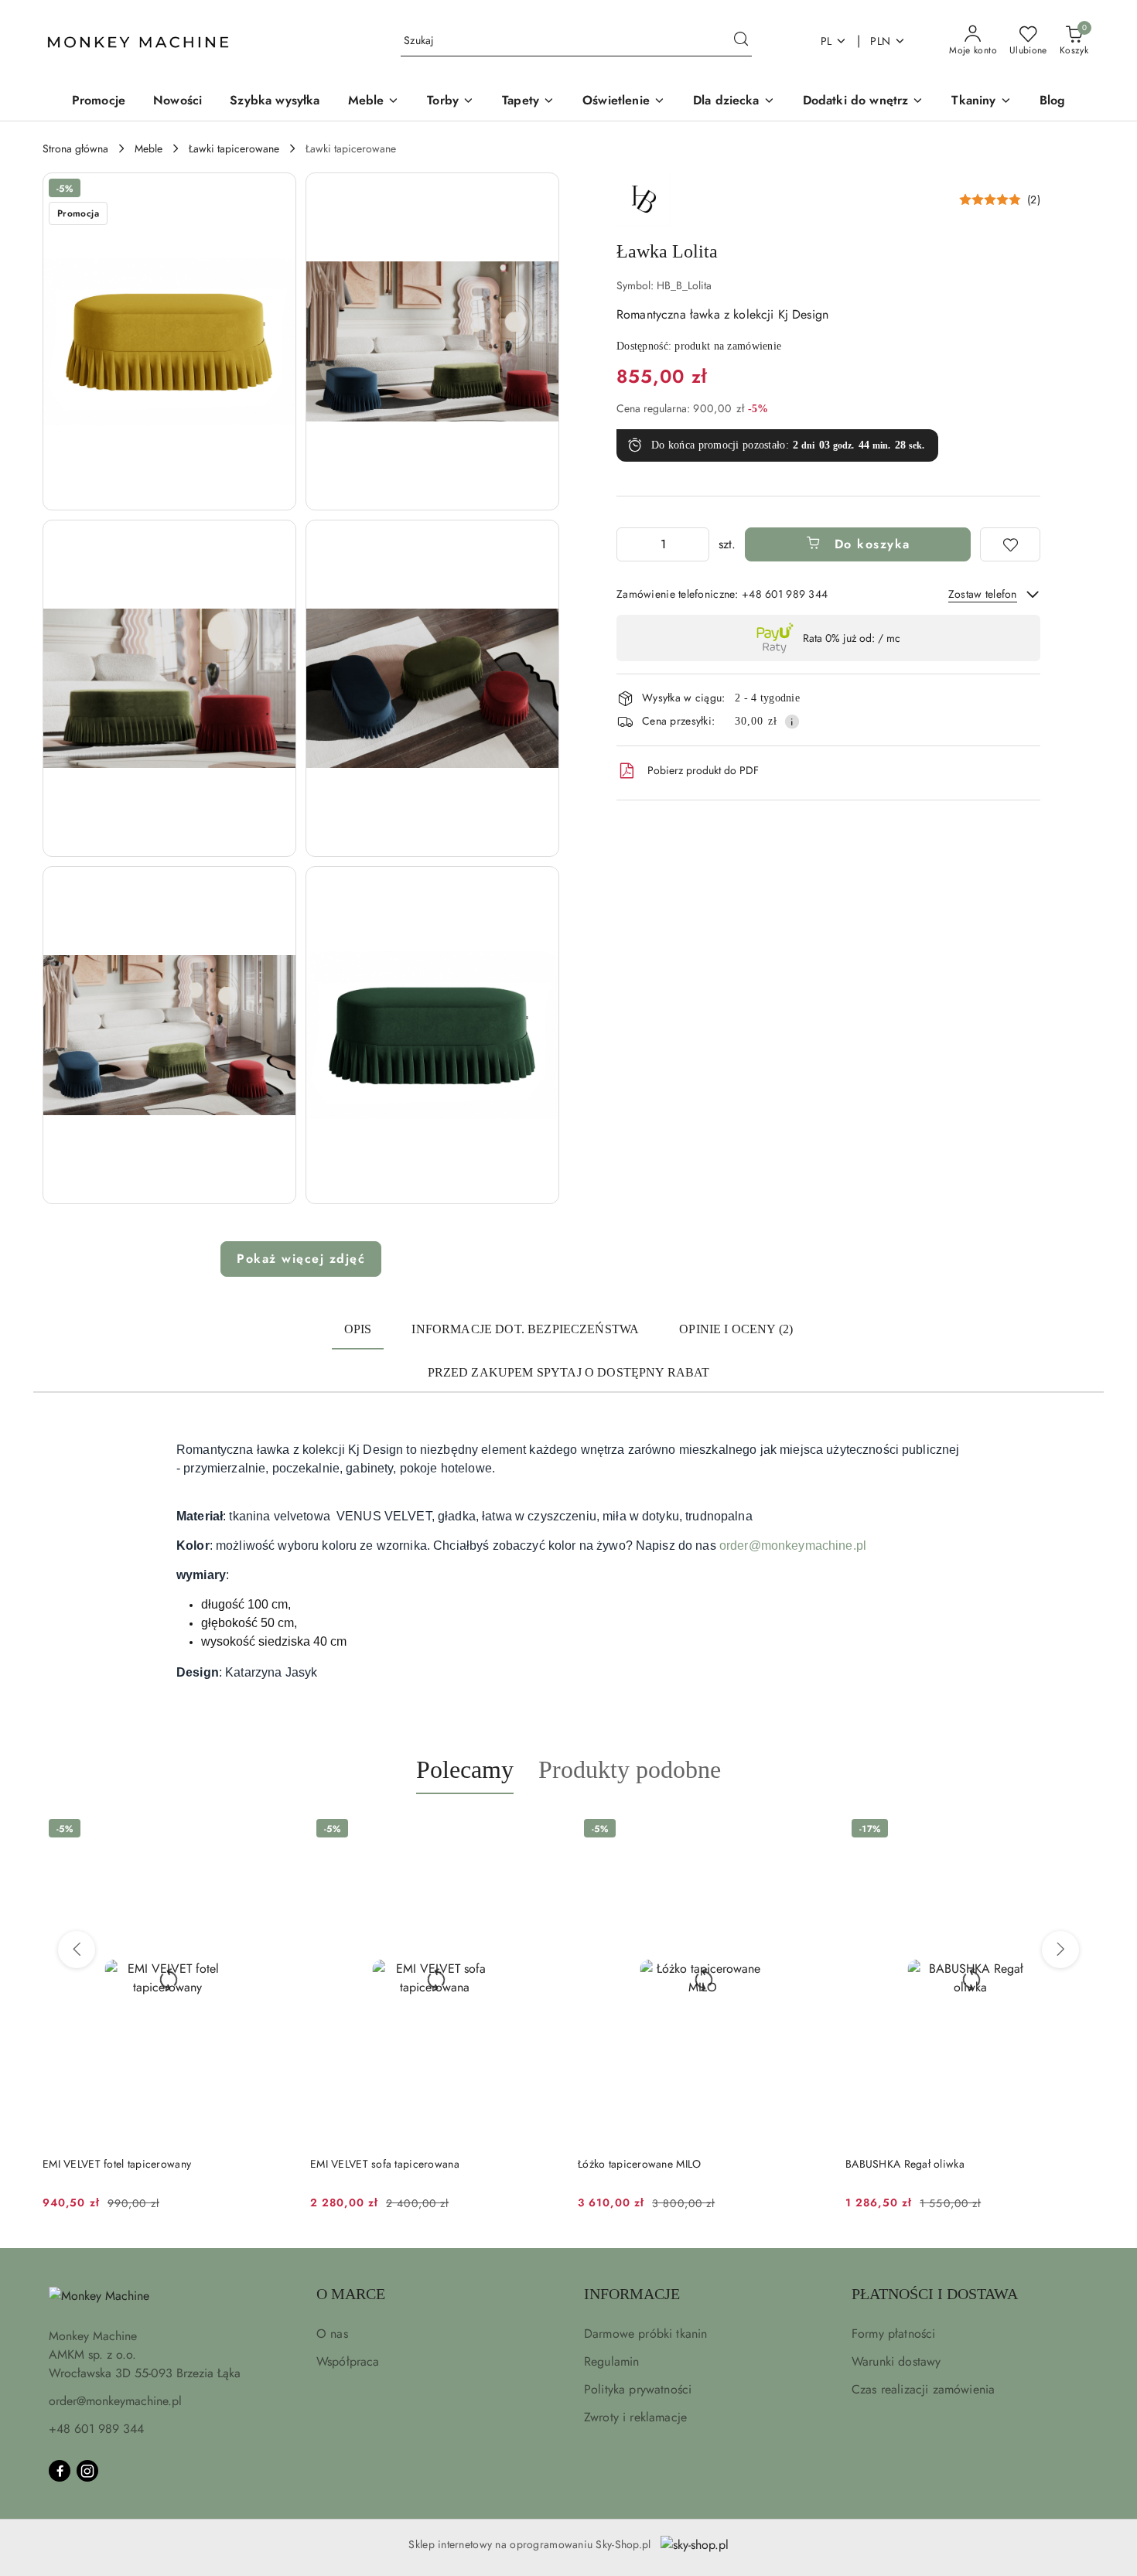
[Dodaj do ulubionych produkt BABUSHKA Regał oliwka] (809, 1830)
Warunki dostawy (896, 2361)
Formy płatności (893, 2334)
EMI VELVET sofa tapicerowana (117, 2164)
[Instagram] (87, 2471)
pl (826, 41)
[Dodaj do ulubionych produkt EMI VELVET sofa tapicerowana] (274, 1830)
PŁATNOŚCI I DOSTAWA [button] (935, 2294)
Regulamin (611, 2361)
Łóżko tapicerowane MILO (372, 2164)
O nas (332, 2334)
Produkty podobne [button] (630, 1769)
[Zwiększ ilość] (697, 544)
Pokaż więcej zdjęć (301, 1259)
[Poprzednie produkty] (77, 1950)
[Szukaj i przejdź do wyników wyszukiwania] (741, 41)
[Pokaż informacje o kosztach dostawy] (792, 722)
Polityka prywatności (638, 2389)
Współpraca (348, 2361)
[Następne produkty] (1060, 1950)
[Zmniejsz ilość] (629, 544)
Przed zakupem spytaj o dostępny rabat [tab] (569, 1372)
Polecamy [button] (465, 1769)
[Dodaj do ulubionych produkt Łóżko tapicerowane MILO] (541, 1830)
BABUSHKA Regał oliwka (637, 2164)
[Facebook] (60, 2471)
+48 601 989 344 (96, 2429)
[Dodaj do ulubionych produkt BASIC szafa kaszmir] (1077, 1830)
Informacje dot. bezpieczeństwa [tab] (525, 1329)
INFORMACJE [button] (632, 2294)
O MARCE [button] (351, 2294)
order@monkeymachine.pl (793, 1546)
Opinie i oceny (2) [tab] (736, 1329)
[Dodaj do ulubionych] (1010, 544)
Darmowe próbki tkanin (645, 2334)
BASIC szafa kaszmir (894, 2164)
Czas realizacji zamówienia (923, 2389)
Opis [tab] (358, 1329)
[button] (169, 341)
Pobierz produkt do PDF (703, 770)
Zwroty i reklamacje (635, 2417)
